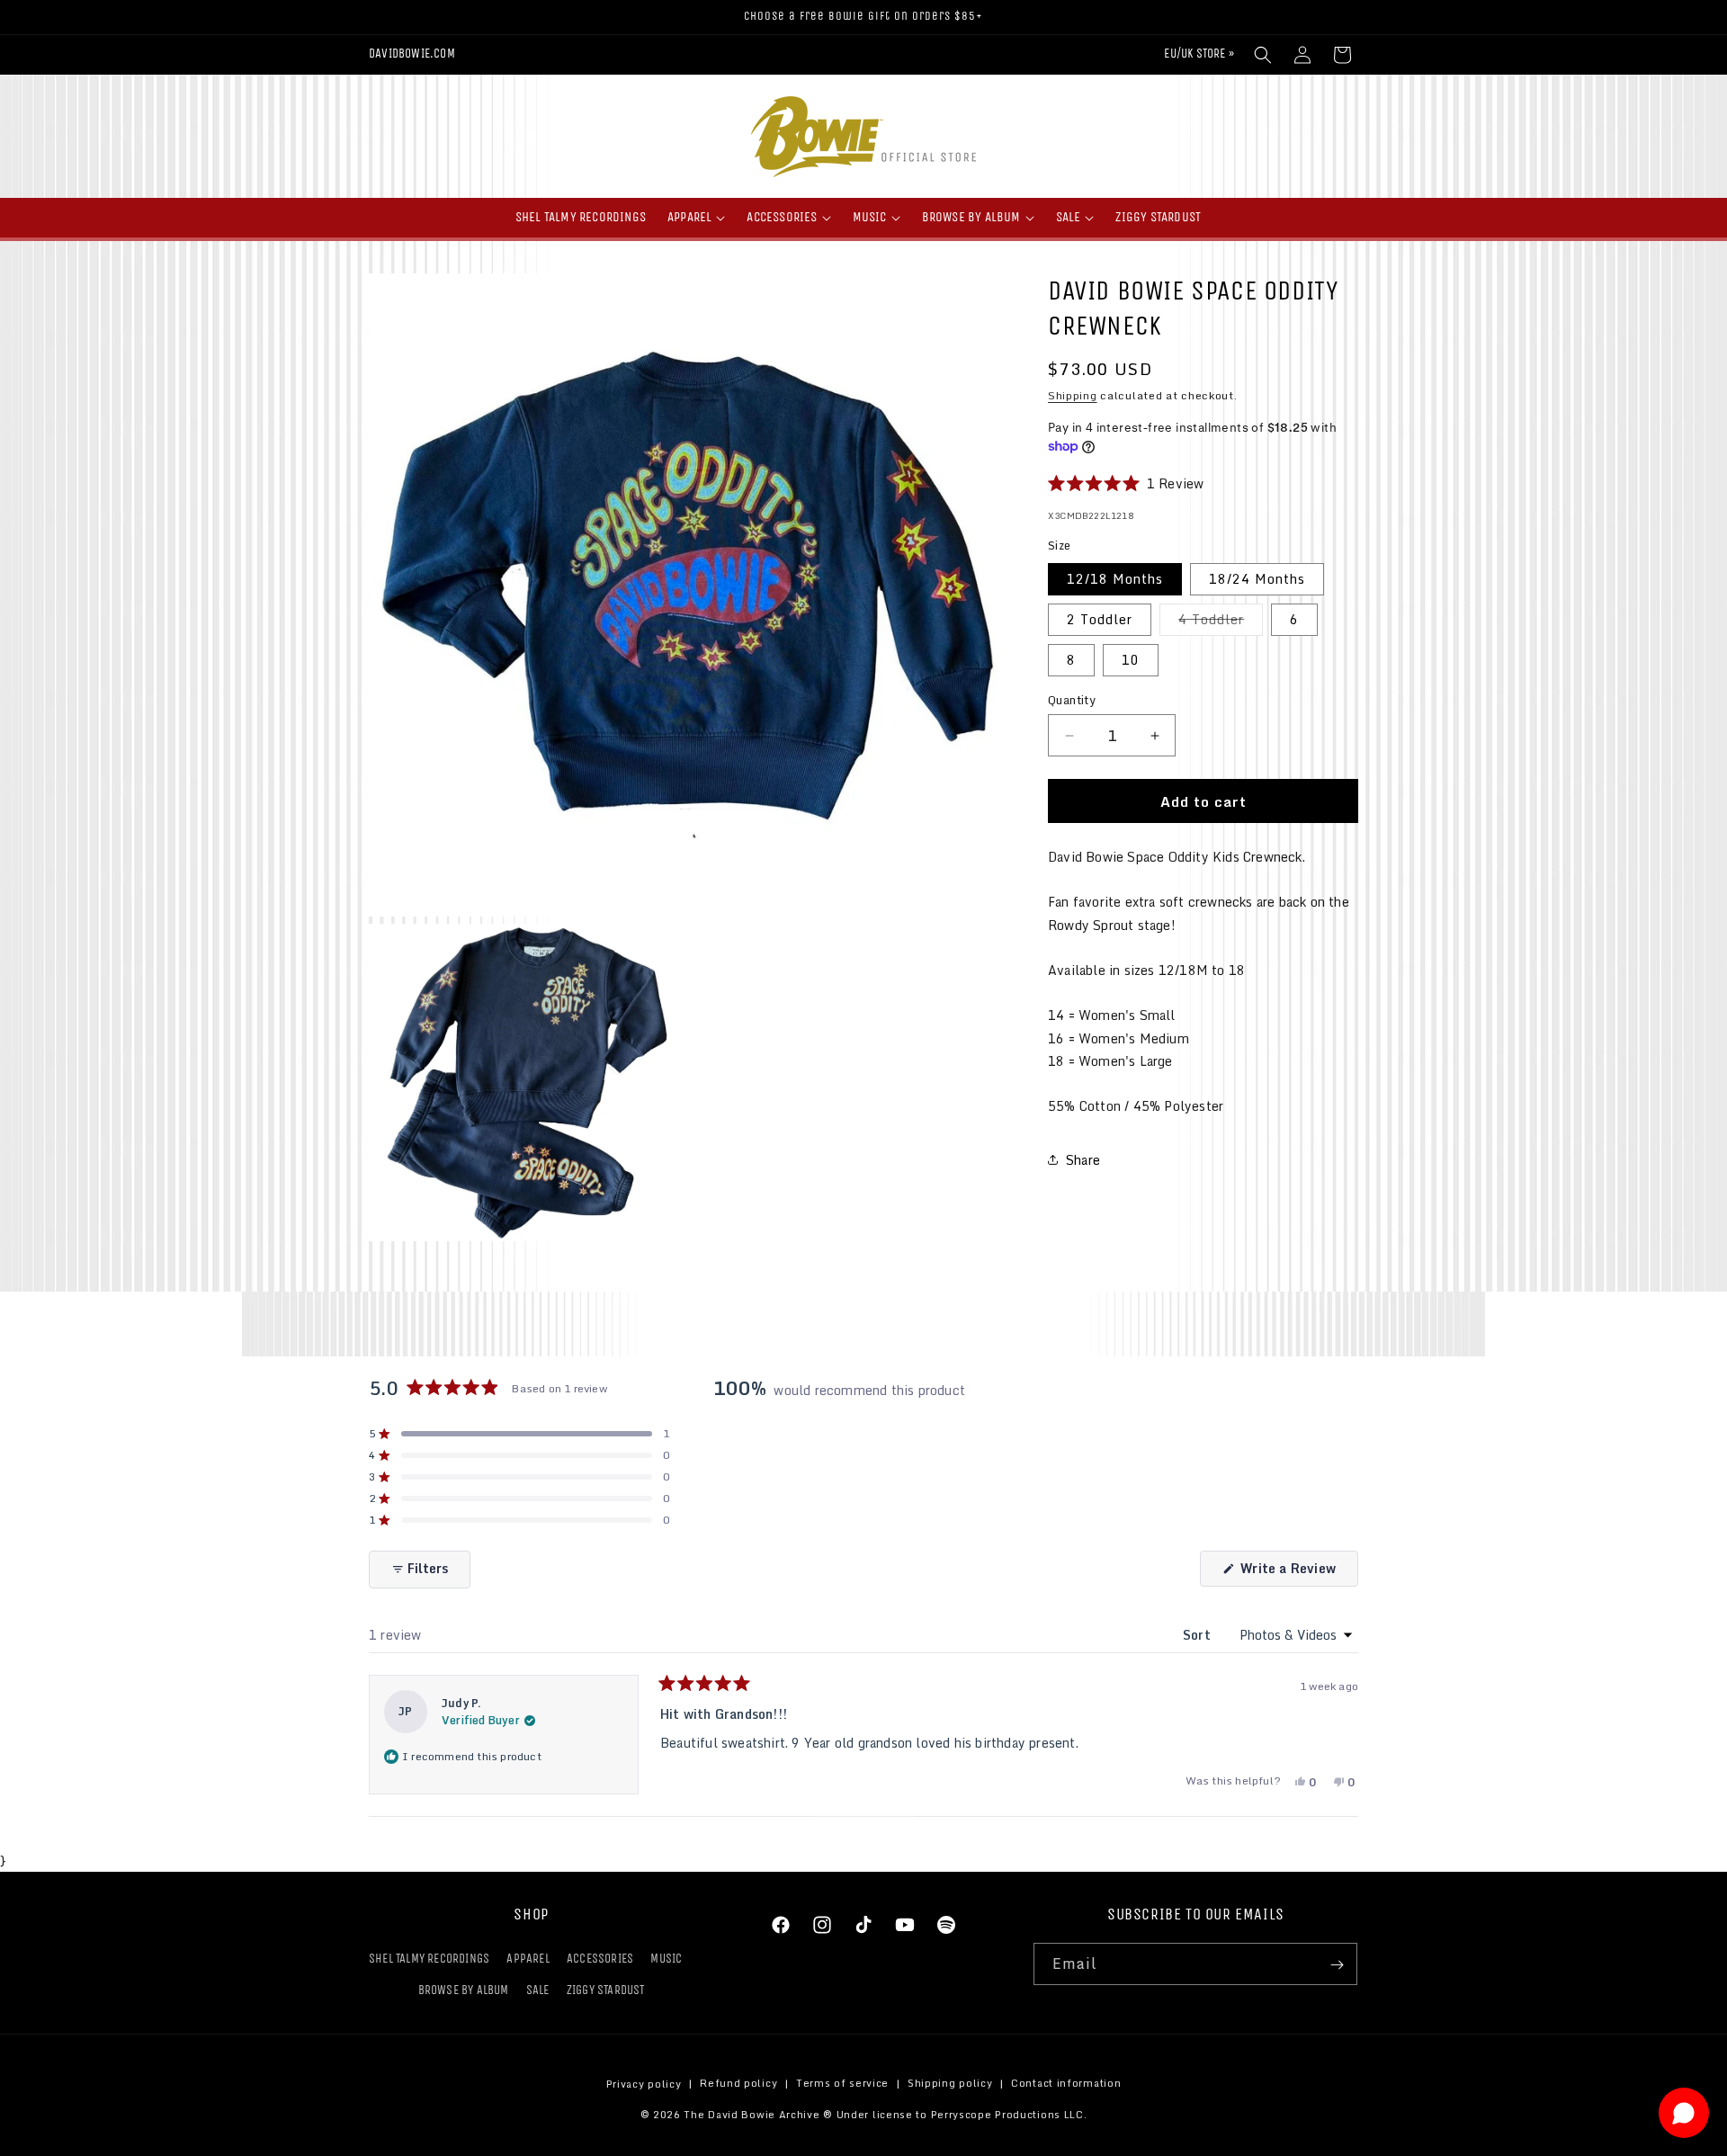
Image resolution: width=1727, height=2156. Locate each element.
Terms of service (842, 2084)
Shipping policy (950, 2084)
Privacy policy (644, 2084)
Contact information (1066, 2084)
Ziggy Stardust (606, 1991)
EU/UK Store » (1199, 54)
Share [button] (1083, 1160)
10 (1131, 660)
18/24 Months (1257, 579)
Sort (1199, 1635)
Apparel (528, 1959)
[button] (1263, 55)
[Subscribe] (1337, 1965)
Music (666, 1959)
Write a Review (1297, 1572)
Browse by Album (464, 1991)
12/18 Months (1115, 579)
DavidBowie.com (412, 54)
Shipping (1073, 395)
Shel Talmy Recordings (429, 1959)
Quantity (1072, 701)
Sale (538, 1991)
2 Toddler (1100, 619)
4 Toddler (1221, 622)
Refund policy (738, 2084)
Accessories (600, 1959)
